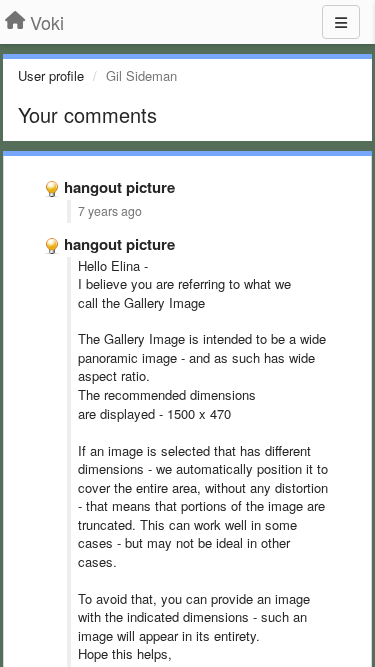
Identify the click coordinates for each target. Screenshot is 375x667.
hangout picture (119, 187)
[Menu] (341, 22)
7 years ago (110, 211)
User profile (51, 75)
